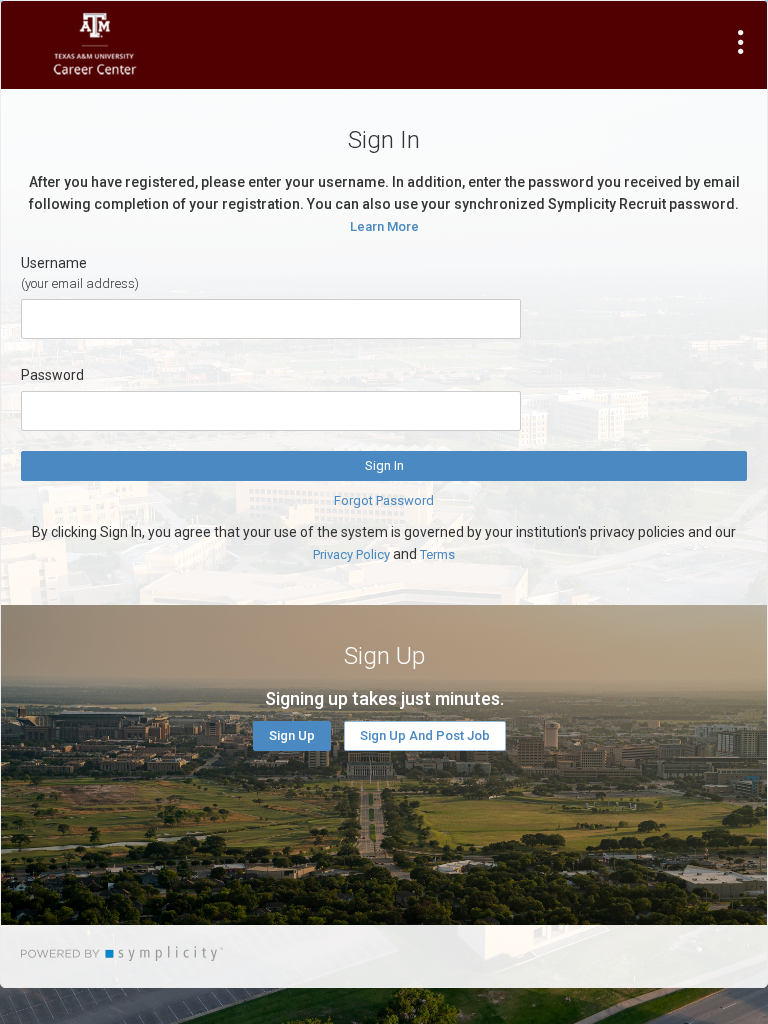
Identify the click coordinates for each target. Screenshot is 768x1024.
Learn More (384, 226)
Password (52, 375)
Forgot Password (384, 500)
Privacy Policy (351, 554)
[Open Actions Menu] (741, 42)
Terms (437, 554)
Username (54, 263)
